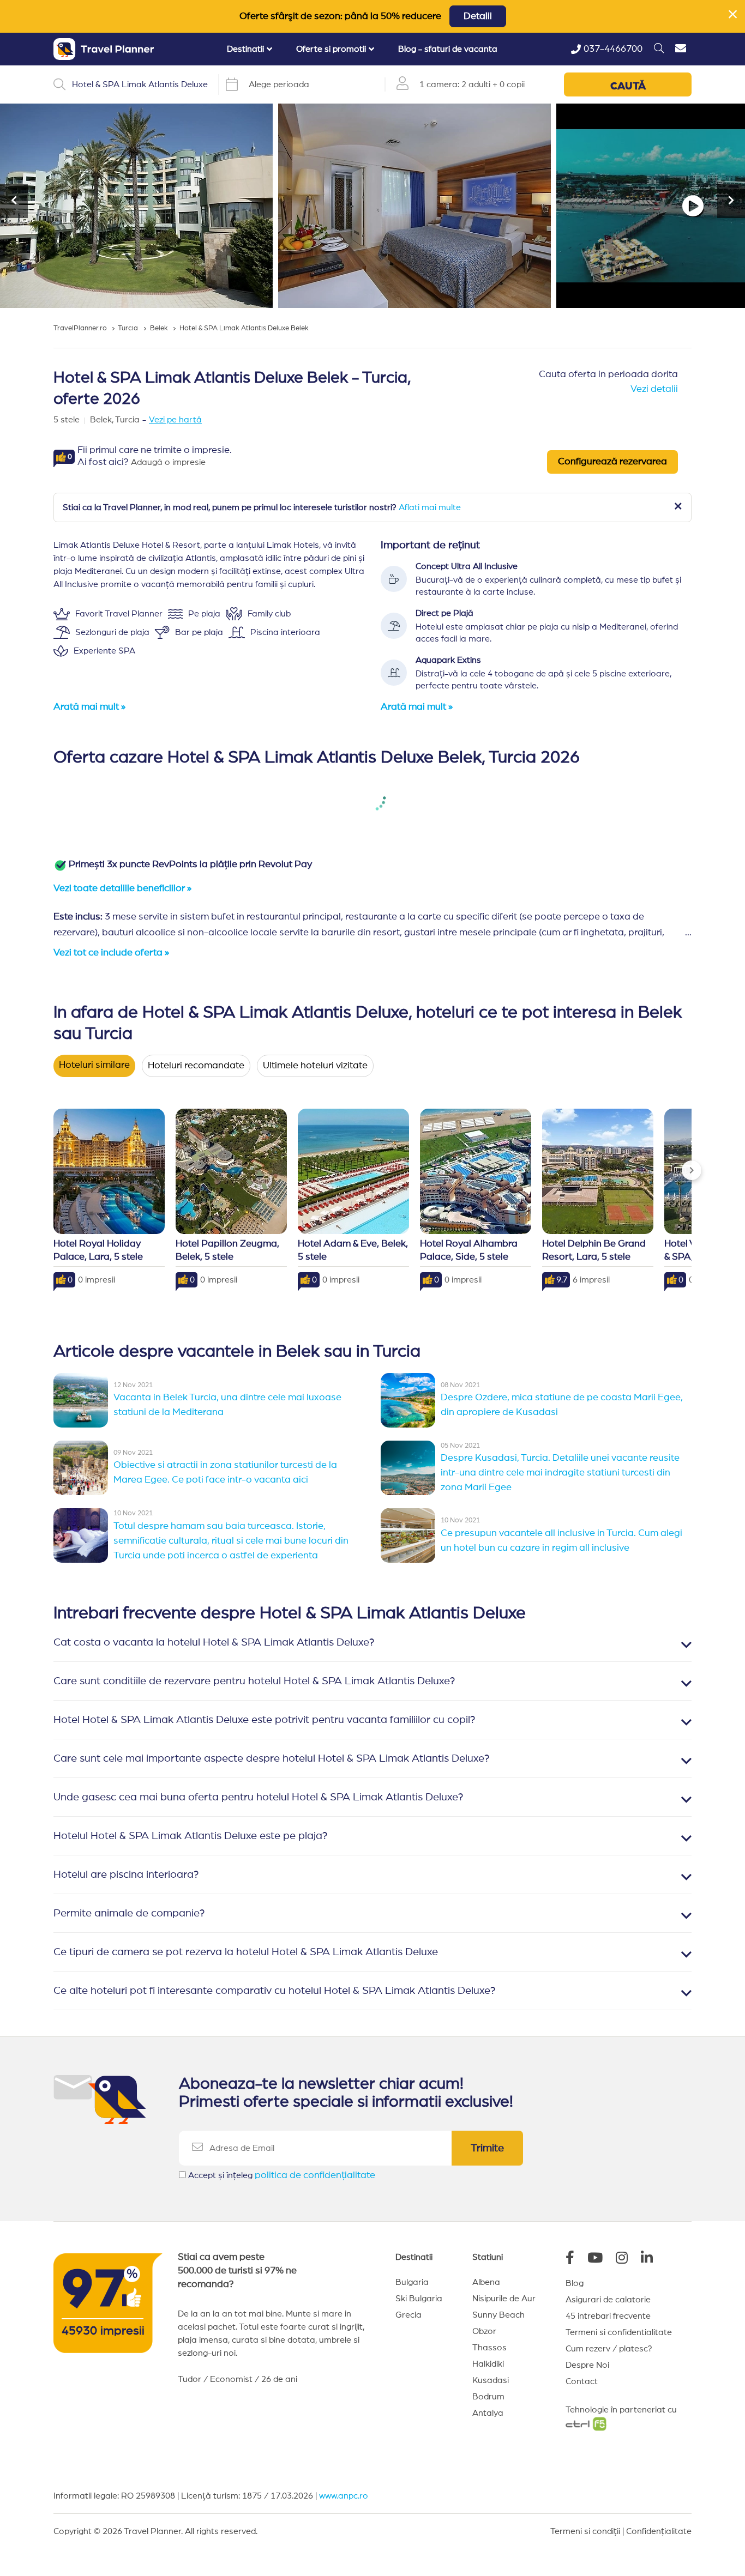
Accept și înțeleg (282, 2175)
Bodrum (488, 2397)
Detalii (478, 16)
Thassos (489, 2348)
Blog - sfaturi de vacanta (448, 49)
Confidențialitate (659, 2531)
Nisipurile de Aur (504, 2299)
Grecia (408, 2315)
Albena (486, 2282)
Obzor (484, 2331)
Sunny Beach (498, 2315)
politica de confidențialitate (315, 2175)
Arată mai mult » (89, 707)
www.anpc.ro (344, 2496)
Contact (582, 2381)
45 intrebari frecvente (608, 2316)
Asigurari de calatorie (608, 2300)
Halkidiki (488, 2364)
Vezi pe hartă (175, 420)
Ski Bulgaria (419, 2299)
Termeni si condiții (585, 2531)
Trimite (487, 2148)
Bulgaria (412, 2282)
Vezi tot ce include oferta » (111, 953)
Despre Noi (587, 2365)
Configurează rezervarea (612, 462)
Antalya (488, 2413)
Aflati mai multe (430, 507)
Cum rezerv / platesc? (609, 2349)
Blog (575, 2283)
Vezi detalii (654, 389)
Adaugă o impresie (168, 462)
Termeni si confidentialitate (619, 2332)
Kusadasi (491, 2380)
